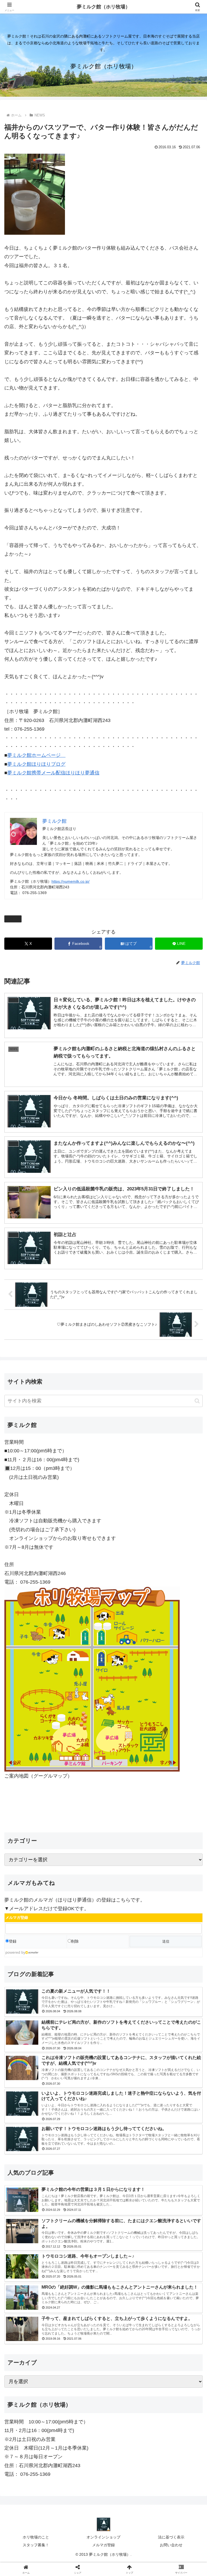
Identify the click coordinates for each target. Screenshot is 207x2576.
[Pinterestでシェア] (81, 1863)
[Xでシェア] (34, 1834)
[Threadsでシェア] (81, 1848)
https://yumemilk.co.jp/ (70, 881)
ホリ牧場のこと (36, 2537)
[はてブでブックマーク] (173, 1848)
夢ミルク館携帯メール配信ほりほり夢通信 (53, 773)
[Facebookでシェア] (34, 1848)
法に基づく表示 (171, 2537)
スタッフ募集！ (36, 2545)
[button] (197, 1401)
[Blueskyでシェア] (127, 1834)
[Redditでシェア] (127, 1848)
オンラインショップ (103, 2537)
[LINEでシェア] (34, 1863)
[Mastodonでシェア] (81, 1834)
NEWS (15, 919)
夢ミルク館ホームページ (36, 755)
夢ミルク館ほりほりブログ (36, 764)
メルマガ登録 (103, 2545)
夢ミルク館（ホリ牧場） (103, 7)
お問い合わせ (171, 2545)
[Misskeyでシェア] (173, 1834)
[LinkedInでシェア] (127, 1863)
